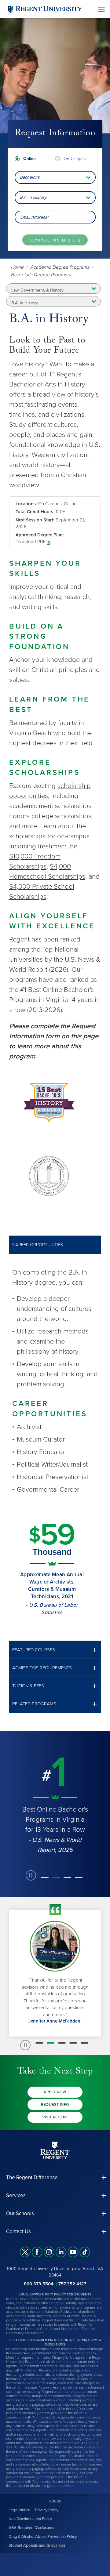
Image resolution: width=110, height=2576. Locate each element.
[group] (55, 1804)
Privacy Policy (47, 2510)
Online (29, 159)
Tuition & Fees (28, 1686)
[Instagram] (49, 2252)
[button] (55, 1245)
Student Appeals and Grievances (37, 2545)
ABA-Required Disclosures (31, 2528)
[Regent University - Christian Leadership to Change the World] (55, 2150)
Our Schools (20, 2213)
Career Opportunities (38, 1245)
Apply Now (55, 2092)
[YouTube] (73, 2252)
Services (16, 2195)
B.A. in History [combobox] (33, 197)
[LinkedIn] (61, 2252)
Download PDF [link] (31, 542)
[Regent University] (44, 9)
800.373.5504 (39, 2284)
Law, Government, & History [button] (37, 290)
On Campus (75, 159)
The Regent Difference (32, 2177)
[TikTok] (85, 2252)
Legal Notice (19, 2510)
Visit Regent (55, 2117)
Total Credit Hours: (35, 512)
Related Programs (34, 1704)
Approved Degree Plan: (40, 535)
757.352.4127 (72, 2284)
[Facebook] (37, 2252)
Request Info (55, 2105)
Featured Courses (34, 1650)
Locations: (26, 504)
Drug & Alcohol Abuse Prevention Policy (43, 2537)
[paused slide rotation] (31, 1875)
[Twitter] (25, 2252)
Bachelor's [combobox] (30, 177)
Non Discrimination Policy (30, 2519)
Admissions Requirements (42, 1668)
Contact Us (18, 2231)
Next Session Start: (35, 520)
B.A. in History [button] (25, 303)
